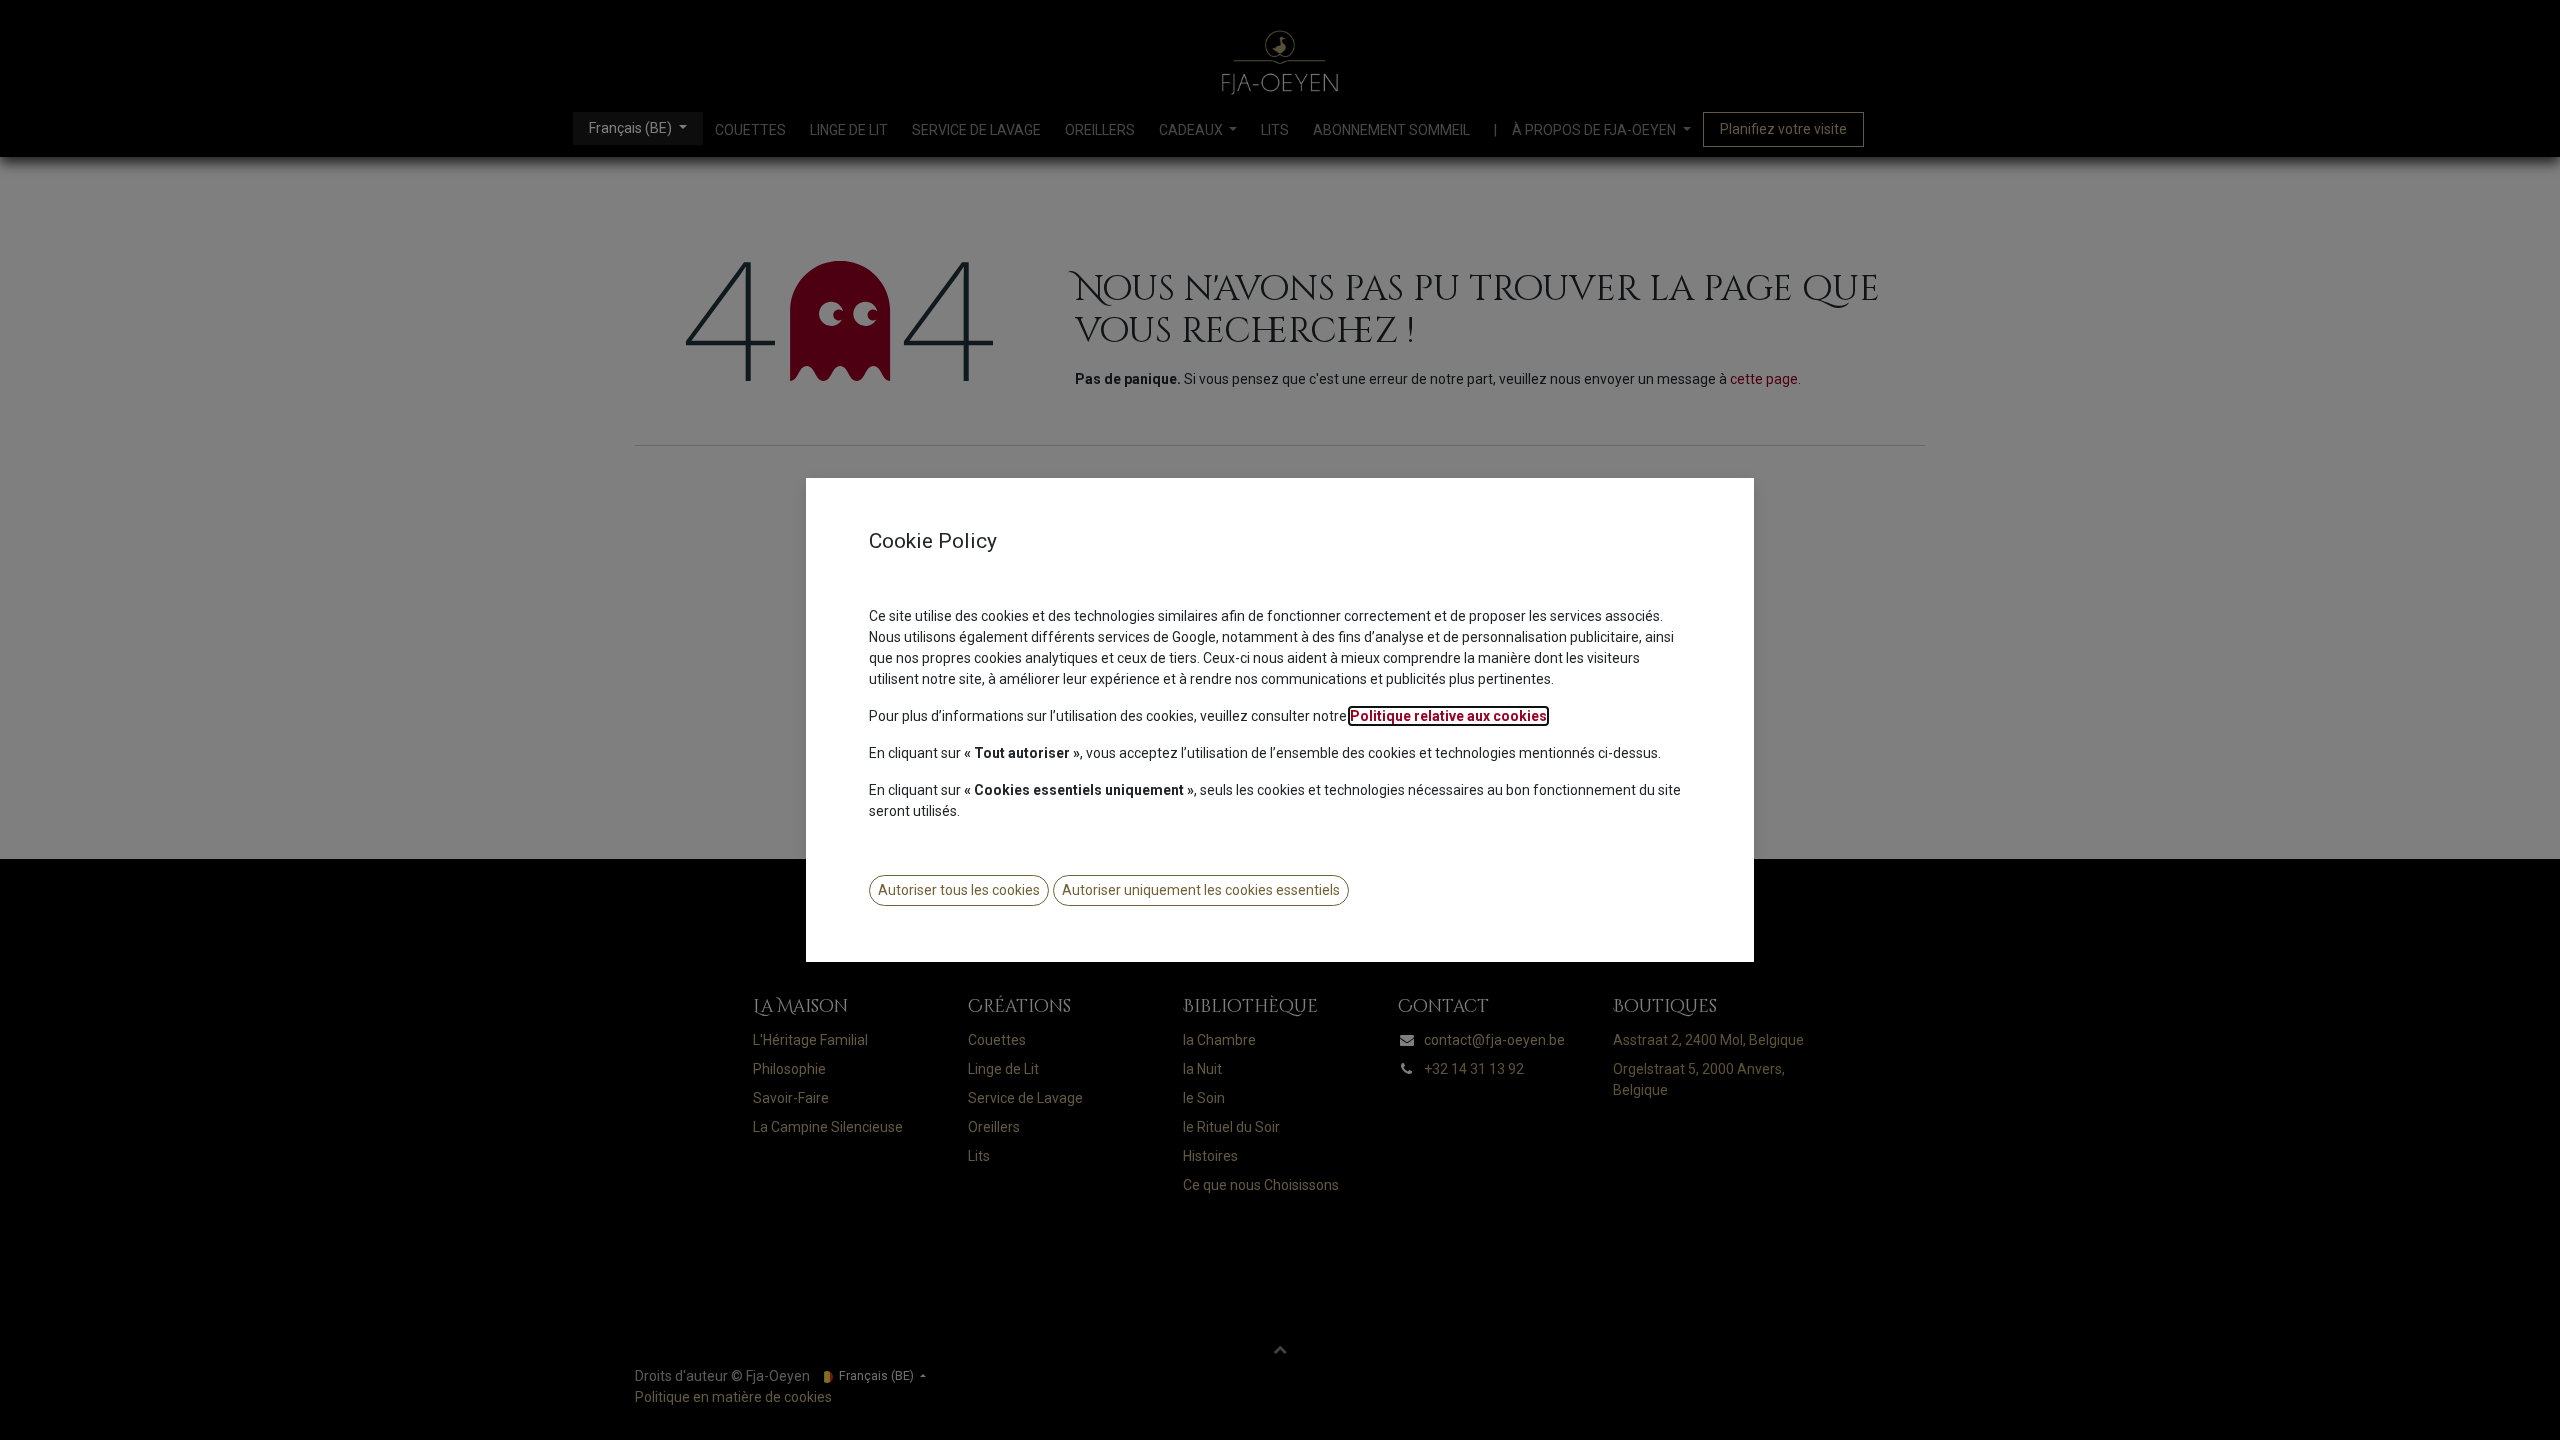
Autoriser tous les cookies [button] (959, 890)
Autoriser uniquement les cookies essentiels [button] (1201, 890)
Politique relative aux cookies (1448, 716)
